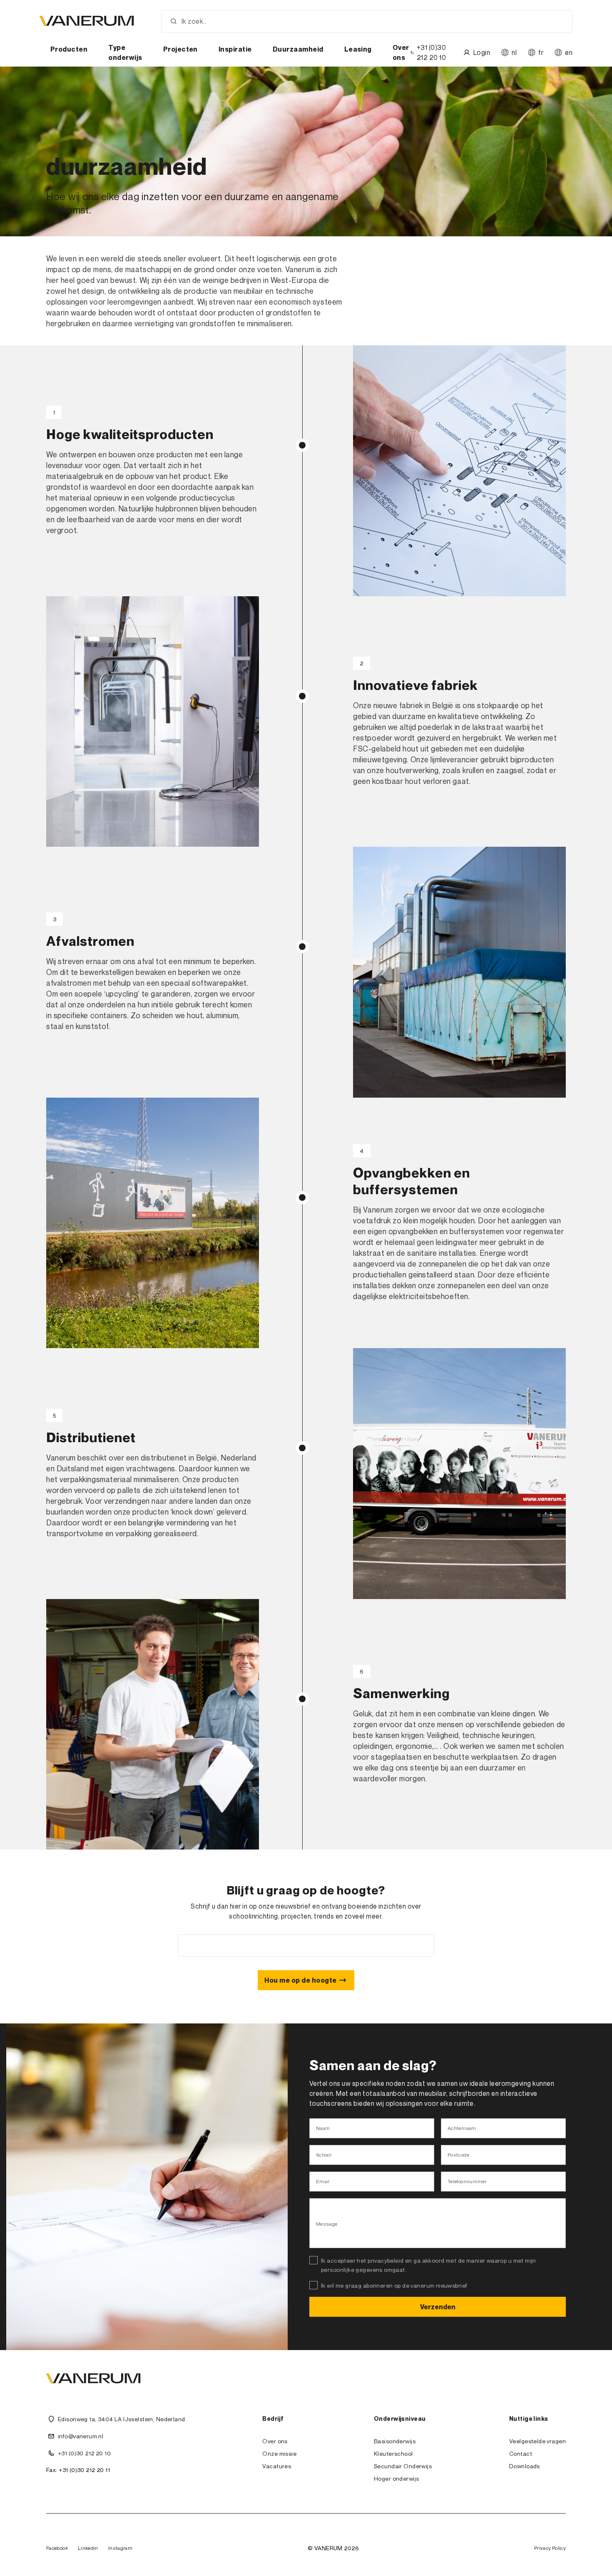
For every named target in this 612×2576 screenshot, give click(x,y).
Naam (323, 2128)
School (324, 2155)
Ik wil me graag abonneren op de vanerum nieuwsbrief (394, 2285)
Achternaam (462, 2128)
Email (323, 2181)
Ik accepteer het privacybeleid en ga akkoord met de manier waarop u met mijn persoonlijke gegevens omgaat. (429, 2265)
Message (327, 2224)
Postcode (458, 2155)
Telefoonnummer (467, 2181)
